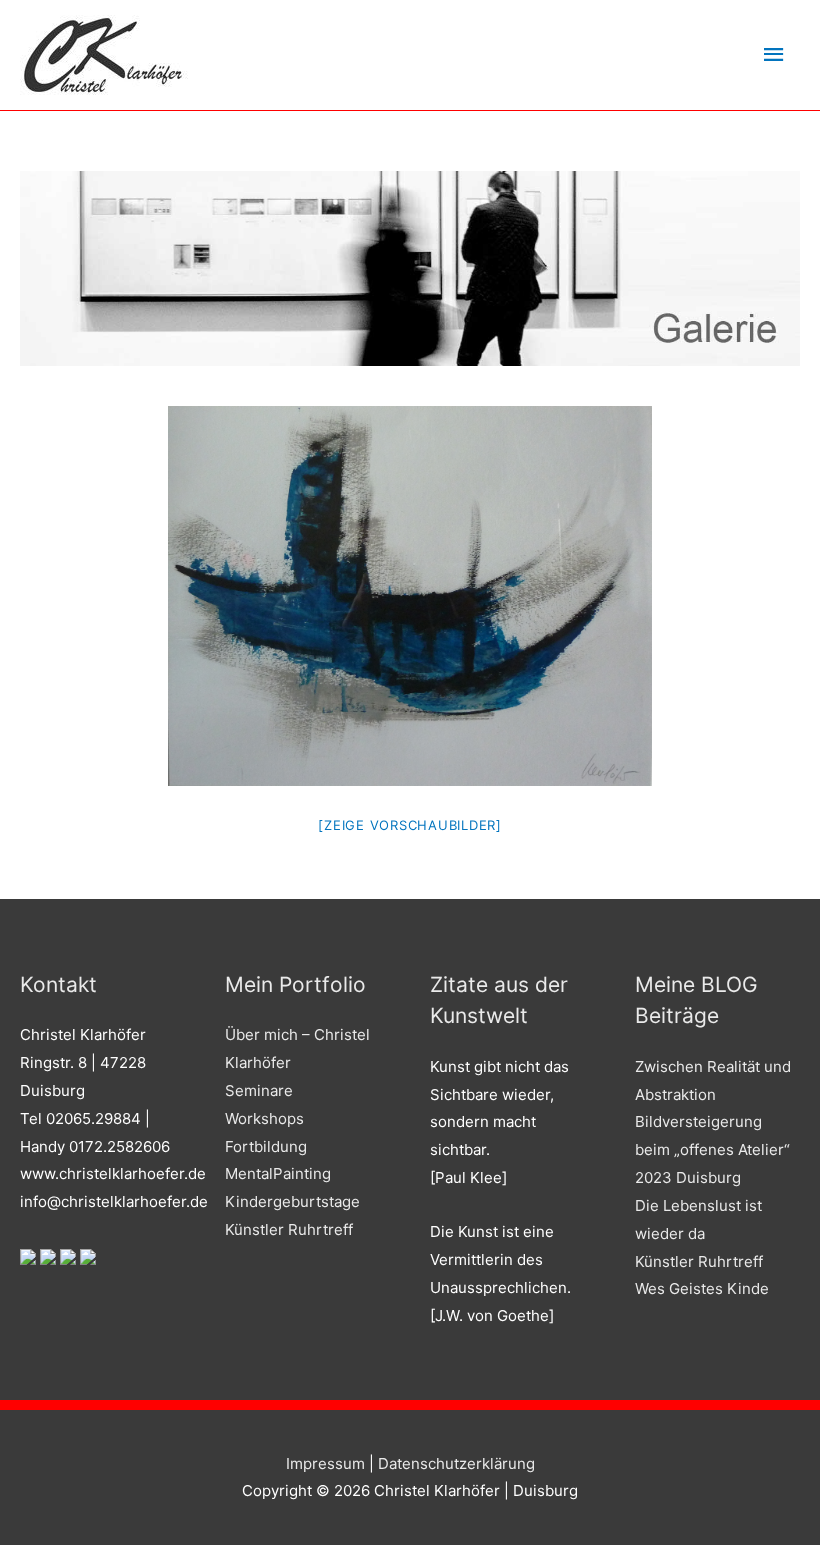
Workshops (264, 1118)
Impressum (325, 1463)
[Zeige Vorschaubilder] (410, 825)
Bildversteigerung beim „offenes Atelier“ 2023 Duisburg (712, 1149)
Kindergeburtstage (292, 1201)
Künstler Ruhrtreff (289, 1229)
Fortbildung (266, 1146)
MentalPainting (278, 1173)
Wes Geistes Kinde (702, 1288)
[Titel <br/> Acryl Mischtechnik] (410, 596)
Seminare (259, 1090)
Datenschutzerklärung (456, 1463)
